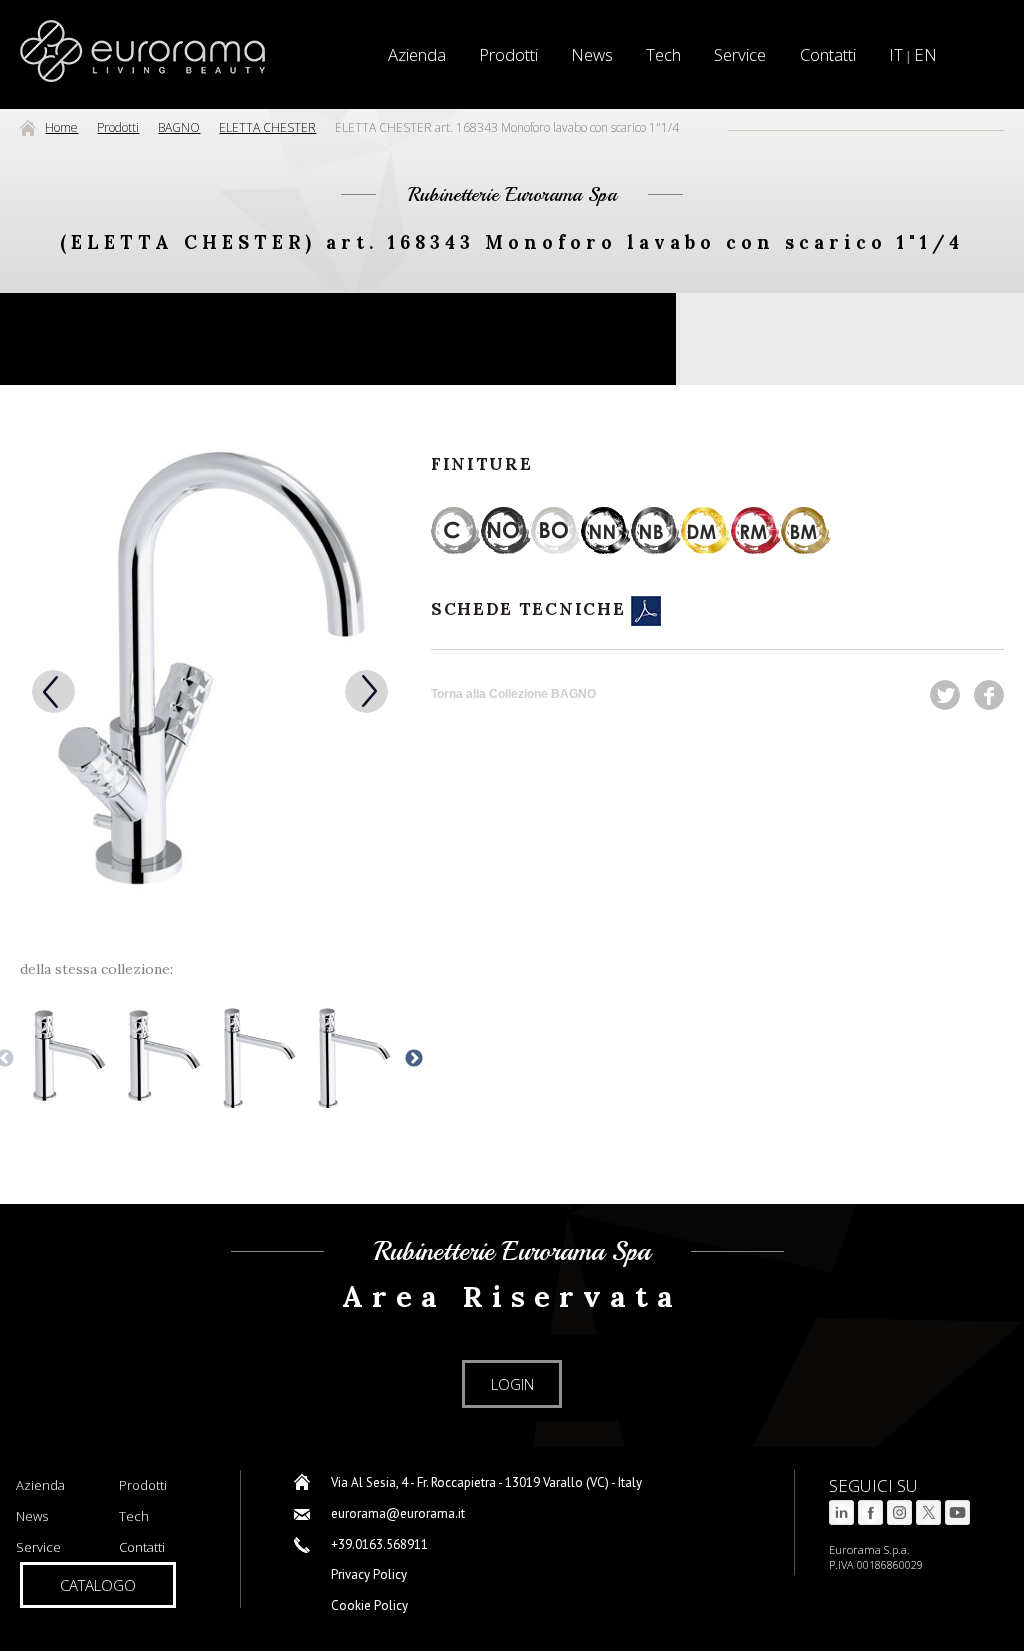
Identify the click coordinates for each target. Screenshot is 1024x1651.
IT (896, 54)
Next (366, 691)
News (592, 54)
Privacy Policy (369, 1574)
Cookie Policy (369, 1605)
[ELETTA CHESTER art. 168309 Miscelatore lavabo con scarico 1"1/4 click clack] (67, 1058)
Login (512, 1384)
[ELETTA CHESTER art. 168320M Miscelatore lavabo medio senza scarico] (352, 1058)
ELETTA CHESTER (267, 127)
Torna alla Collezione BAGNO (513, 694)
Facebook (989, 695)
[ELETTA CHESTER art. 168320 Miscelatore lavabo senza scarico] (162, 1058)
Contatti (828, 54)
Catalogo (98, 1585)
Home (61, 127)
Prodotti (508, 54)
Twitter (945, 695)
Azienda (40, 1485)
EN (925, 54)
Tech (663, 54)
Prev (53, 691)
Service (740, 54)
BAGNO (179, 127)
